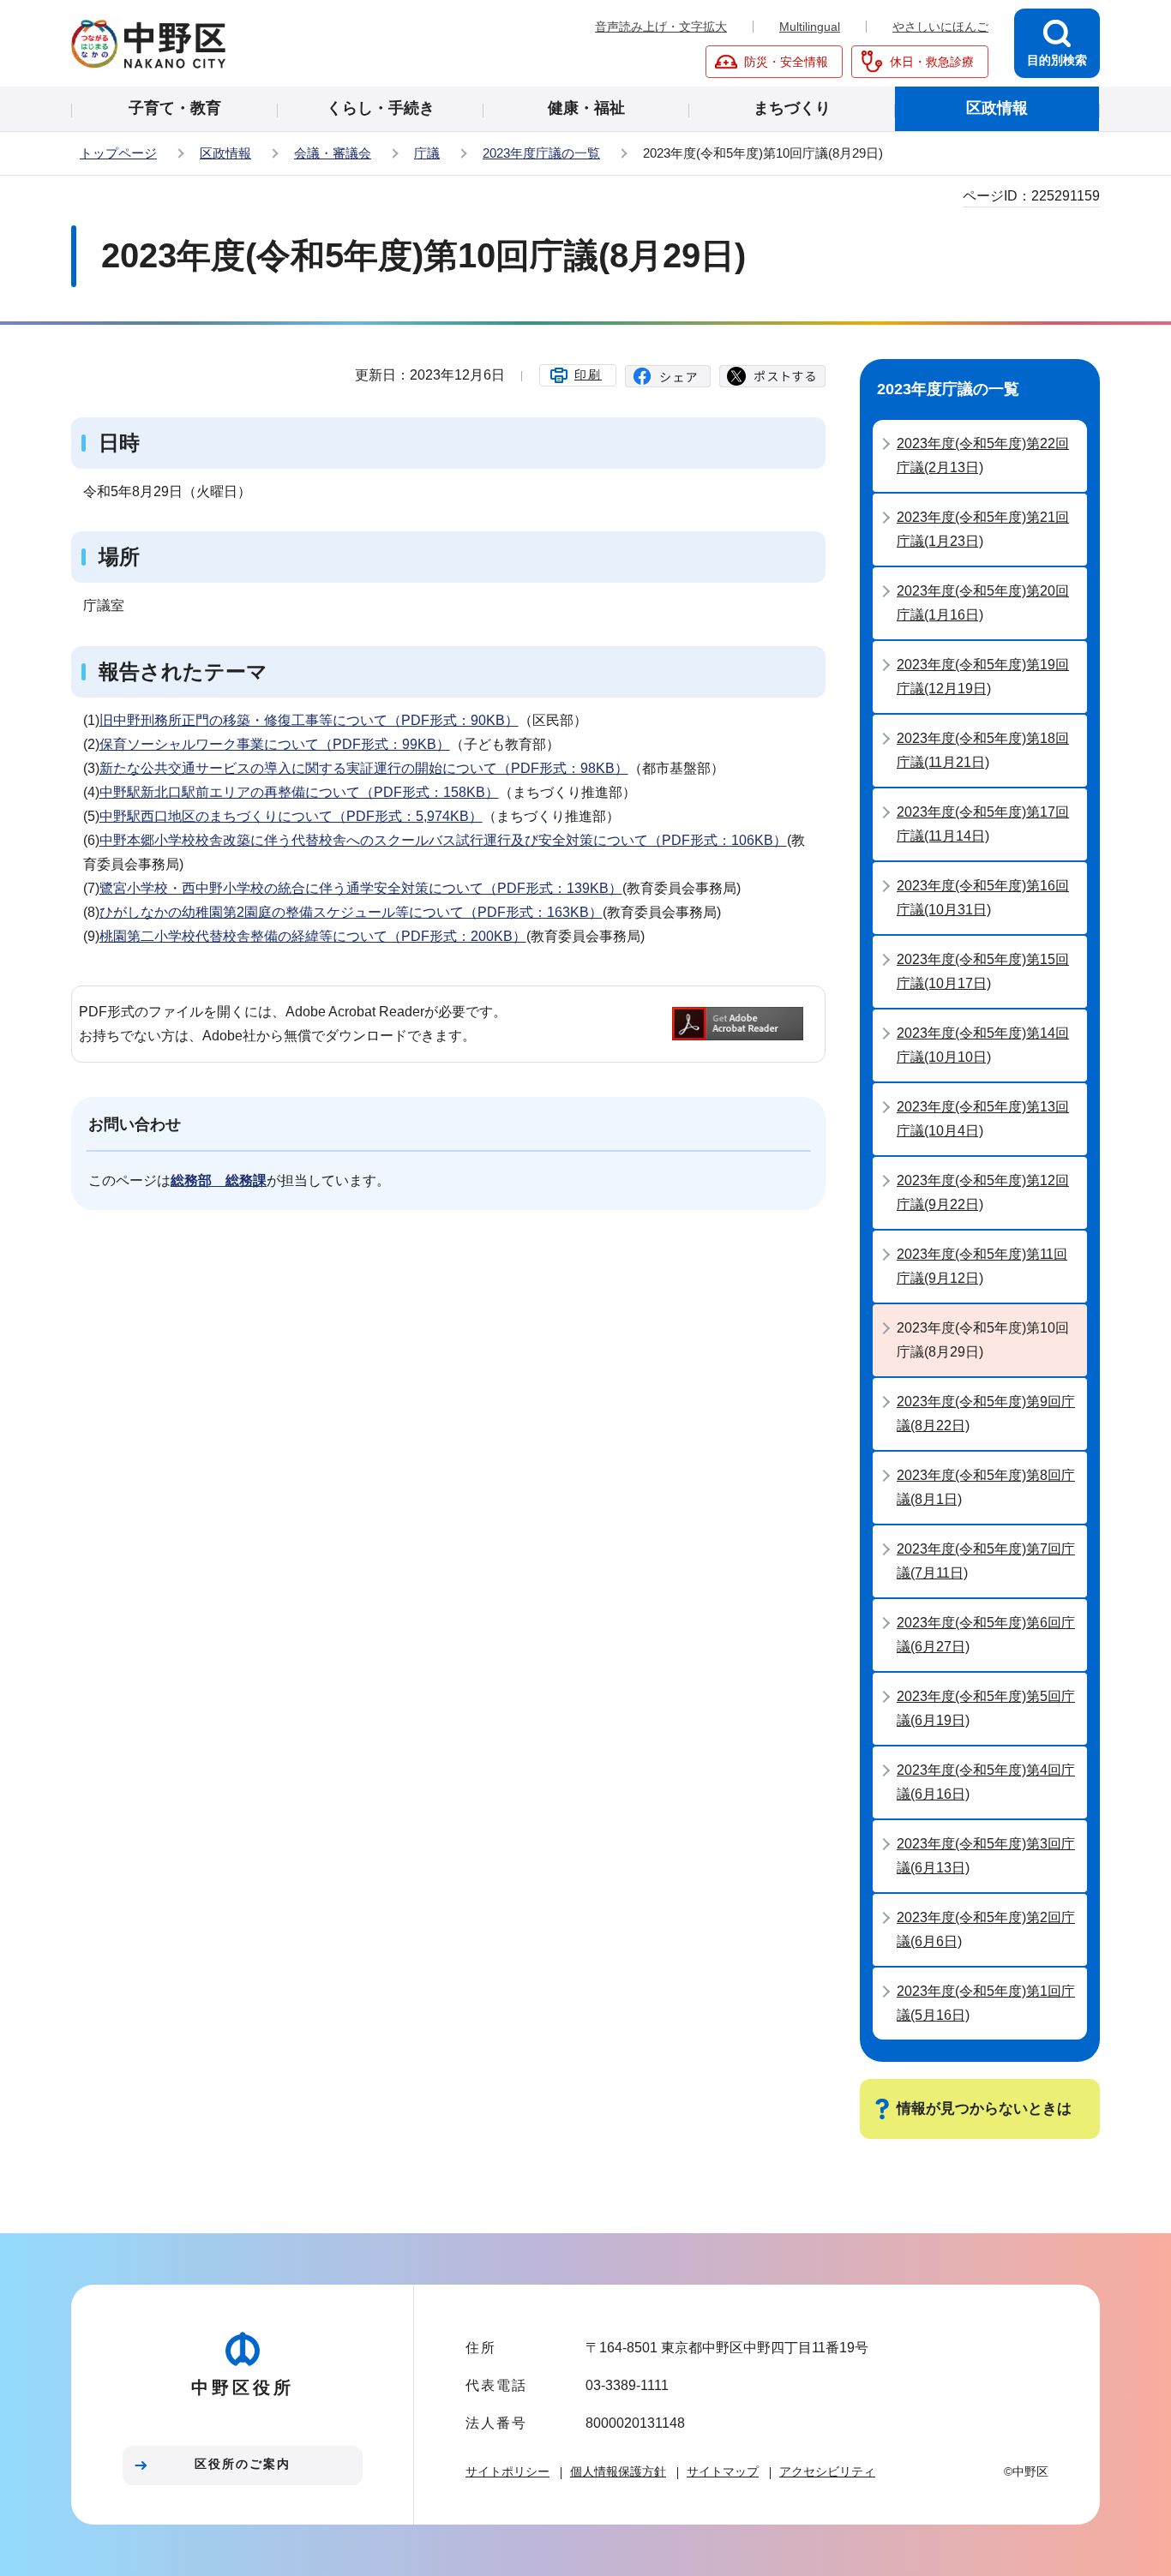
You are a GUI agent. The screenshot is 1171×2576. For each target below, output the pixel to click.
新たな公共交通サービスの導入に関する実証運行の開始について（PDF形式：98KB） (364, 768)
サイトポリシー (507, 2471)
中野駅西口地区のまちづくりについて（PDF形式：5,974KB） (291, 816)
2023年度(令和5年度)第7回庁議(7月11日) (986, 1561)
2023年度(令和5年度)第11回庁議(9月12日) (982, 1266)
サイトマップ (723, 2471)
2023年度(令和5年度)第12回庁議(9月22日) (983, 1192)
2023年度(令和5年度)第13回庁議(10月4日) (983, 1119)
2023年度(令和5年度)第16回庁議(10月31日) (983, 898)
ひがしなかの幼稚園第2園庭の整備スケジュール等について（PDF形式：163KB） (351, 912)
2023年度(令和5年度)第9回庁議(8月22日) (986, 1414)
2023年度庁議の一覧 (541, 153)
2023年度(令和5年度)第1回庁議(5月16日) (986, 2003)
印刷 (588, 374)
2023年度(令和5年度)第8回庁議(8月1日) (986, 1487)
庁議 (427, 153)
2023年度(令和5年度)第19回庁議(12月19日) (983, 677)
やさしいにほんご (940, 27)
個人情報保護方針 (618, 2471)
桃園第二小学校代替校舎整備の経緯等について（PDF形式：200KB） (313, 936)
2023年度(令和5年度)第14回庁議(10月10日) (983, 1045)
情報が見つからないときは (984, 2109)
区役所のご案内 (243, 2464)
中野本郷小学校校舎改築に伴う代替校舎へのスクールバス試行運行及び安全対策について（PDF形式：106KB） (443, 840)
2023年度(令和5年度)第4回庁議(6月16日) (986, 1782)
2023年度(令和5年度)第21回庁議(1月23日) (983, 529)
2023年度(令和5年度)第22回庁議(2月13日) (983, 455)
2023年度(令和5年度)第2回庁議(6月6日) (986, 1929)
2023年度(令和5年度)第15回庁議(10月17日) (983, 971)
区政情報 (225, 153)
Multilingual (810, 27)
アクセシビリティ (827, 2471)
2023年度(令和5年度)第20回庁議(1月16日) (983, 603)
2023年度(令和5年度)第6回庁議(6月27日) (986, 1635)
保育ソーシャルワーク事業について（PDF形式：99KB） (275, 744)
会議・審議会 (333, 153)
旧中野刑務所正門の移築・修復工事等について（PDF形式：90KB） (309, 720)
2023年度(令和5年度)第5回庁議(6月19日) (986, 1708)
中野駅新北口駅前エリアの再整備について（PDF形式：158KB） (299, 792)
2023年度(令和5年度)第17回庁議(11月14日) (983, 824)
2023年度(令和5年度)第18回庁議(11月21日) (983, 750)
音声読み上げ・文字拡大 (661, 27)
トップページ (118, 153)
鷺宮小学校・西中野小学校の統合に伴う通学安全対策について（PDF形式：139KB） (361, 888)
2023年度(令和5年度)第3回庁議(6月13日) (986, 1856)
